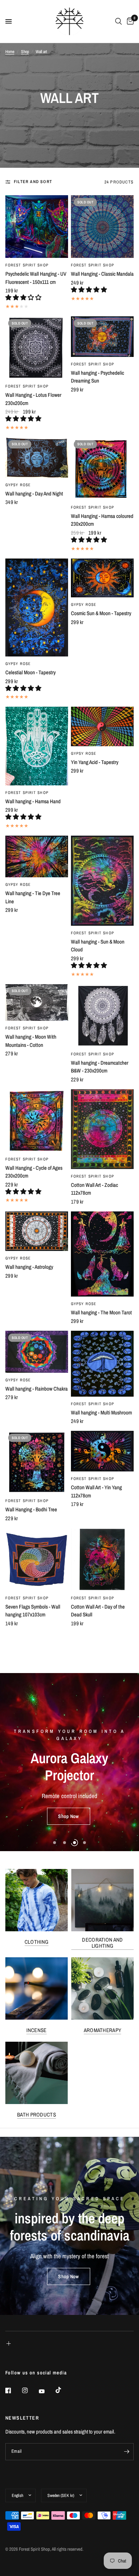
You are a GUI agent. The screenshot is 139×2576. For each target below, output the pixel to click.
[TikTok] (63, 2390)
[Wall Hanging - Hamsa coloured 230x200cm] (102, 469)
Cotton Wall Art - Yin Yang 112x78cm (96, 1491)
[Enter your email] (127, 2452)
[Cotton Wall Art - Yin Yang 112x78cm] (102, 1451)
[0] (129, 21)
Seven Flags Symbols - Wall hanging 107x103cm (33, 1611)
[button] (24, 297)
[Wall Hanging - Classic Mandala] (102, 227)
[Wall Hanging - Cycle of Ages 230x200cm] (37, 1121)
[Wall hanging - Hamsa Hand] (37, 746)
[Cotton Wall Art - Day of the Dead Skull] (102, 1559)
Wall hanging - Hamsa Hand (33, 801)
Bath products (37, 2115)
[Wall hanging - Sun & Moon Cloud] (102, 881)
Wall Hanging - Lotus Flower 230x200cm (33, 399)
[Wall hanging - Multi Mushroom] (102, 1364)
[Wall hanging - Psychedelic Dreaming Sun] (102, 337)
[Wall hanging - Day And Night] (37, 458)
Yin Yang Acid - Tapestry (95, 762)
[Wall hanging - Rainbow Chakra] (37, 1352)
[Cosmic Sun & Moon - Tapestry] (102, 578)
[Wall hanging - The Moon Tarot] (102, 1254)
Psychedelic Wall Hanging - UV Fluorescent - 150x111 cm (36, 278)
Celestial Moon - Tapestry (30, 672)
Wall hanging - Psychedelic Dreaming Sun (97, 377)
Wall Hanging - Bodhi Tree (31, 1509)
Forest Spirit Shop (27, 265)
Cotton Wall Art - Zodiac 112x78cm (94, 1189)
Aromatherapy (103, 2030)
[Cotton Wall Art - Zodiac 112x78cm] (102, 1129)
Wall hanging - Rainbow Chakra (37, 1389)
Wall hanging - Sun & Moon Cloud (98, 946)
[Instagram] (30, 2390)
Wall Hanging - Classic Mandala (102, 274)
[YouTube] (47, 2391)
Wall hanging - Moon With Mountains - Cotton (31, 1041)
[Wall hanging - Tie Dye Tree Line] (37, 856)
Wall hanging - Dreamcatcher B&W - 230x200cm (100, 1067)
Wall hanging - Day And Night (34, 494)
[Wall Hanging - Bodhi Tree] (37, 1462)
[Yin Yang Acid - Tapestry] (102, 726)
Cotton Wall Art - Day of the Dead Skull (98, 1611)
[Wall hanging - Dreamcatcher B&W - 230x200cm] (102, 1016)
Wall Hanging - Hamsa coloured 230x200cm (102, 520)
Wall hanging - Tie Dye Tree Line (33, 897)
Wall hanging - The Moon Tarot (101, 1312)
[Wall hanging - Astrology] (37, 1231)
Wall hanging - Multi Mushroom (101, 1412)
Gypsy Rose (18, 485)
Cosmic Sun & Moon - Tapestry (101, 613)
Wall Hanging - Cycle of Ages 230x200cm (34, 1172)
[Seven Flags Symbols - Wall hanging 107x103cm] (37, 1559)
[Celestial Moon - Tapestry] (37, 608)
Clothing (37, 1942)
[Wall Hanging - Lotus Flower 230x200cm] (37, 348)
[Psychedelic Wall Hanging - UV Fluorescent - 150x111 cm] (37, 227)
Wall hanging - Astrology (29, 1267)
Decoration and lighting (102, 1943)
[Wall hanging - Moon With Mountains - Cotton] (37, 1003)
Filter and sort (33, 182)
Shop (25, 52)
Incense (36, 2030)
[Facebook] (13, 2390)
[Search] (119, 21)
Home (10, 52)
